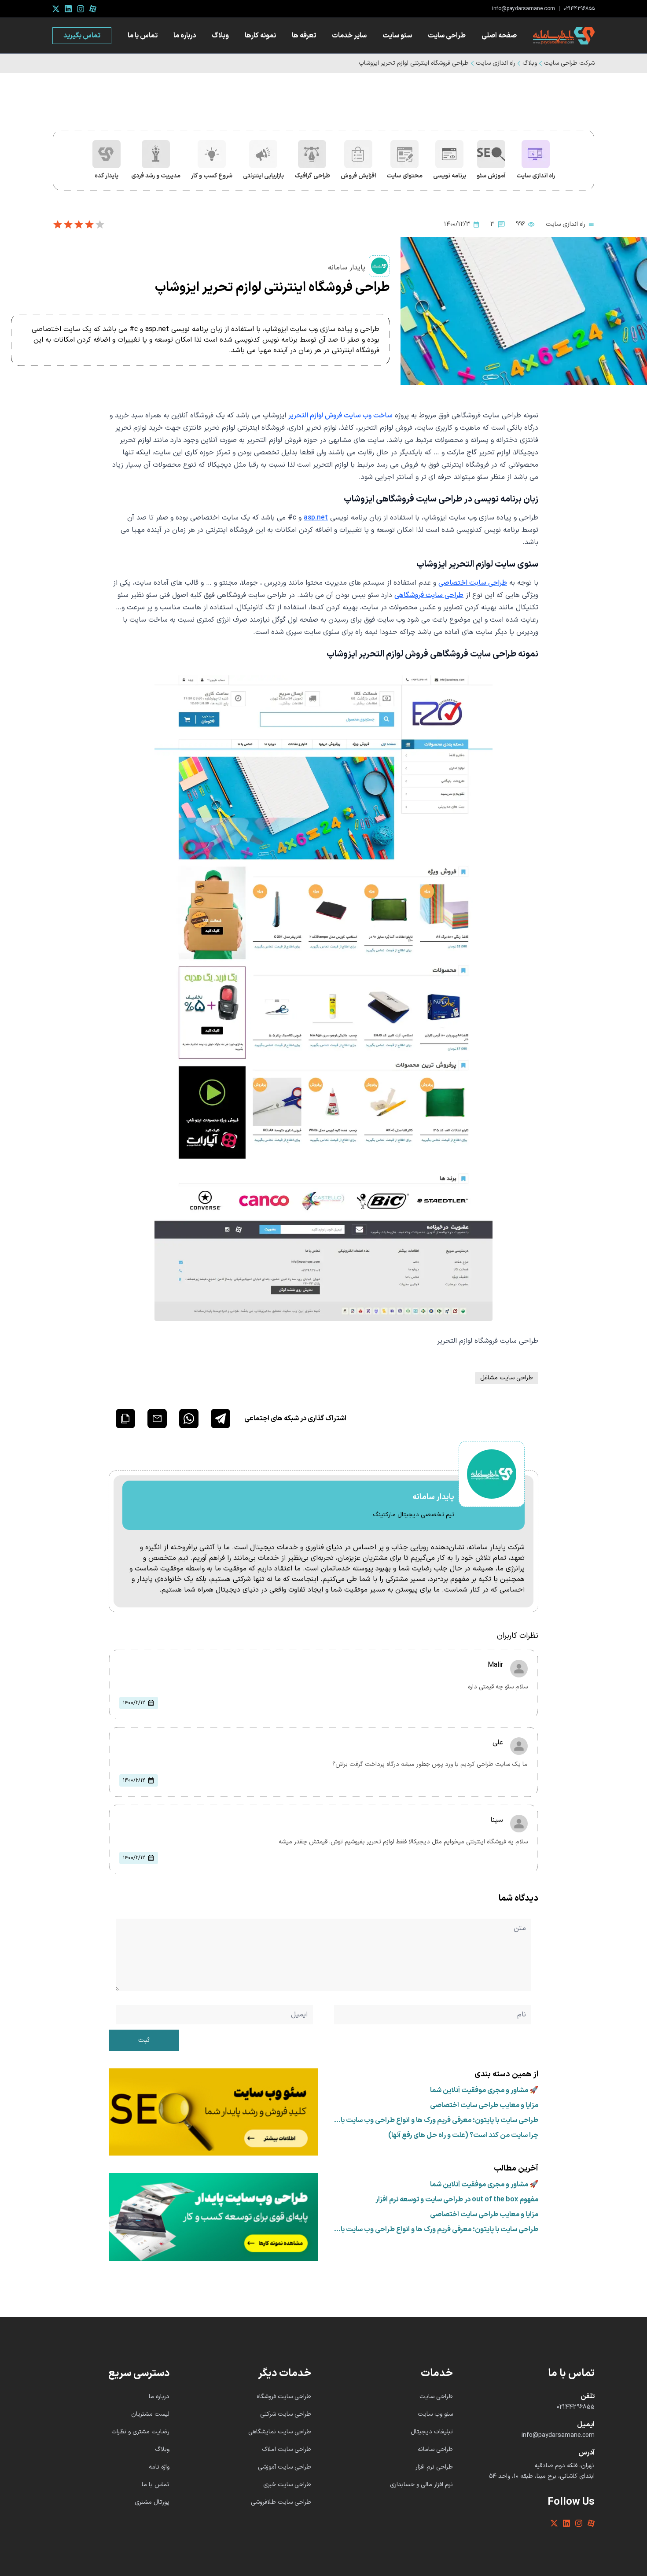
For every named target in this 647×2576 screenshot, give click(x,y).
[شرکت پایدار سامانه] (564, 36)
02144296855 (579, 9)
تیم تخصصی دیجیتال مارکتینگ (414, 1515)
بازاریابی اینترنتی (263, 176)
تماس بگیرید (82, 36)
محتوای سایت (404, 176)
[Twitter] (56, 9)
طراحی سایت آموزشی (285, 2467)
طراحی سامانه (435, 2449)
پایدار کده (107, 176)
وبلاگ (220, 36)
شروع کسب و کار (212, 176)
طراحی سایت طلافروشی (281, 2502)
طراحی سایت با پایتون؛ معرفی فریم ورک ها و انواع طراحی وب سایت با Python (439, 2120)
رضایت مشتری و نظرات (140, 2432)
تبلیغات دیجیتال (432, 2432)
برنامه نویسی (450, 176)
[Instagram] (81, 9)
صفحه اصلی (499, 36)
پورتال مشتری (152, 2502)
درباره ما (185, 36)
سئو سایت (397, 36)
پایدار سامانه (347, 268)
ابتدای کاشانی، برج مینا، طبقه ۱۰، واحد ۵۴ (542, 2476)
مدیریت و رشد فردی (156, 176)
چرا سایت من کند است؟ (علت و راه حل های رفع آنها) (463, 2135)
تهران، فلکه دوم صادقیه (564, 2466)
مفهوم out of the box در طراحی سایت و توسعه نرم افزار (457, 2200)
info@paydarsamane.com (524, 9)
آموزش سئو (491, 176)
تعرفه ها (304, 36)
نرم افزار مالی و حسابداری (421, 2485)
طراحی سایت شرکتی (286, 2414)
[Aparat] (93, 9)
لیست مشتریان (150, 2414)
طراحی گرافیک (312, 176)
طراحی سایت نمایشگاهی (280, 2432)
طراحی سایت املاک (287, 2449)
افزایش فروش (358, 176)
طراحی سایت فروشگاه (284, 2397)
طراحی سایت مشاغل (507, 1378)
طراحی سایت (447, 36)
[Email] (157, 1419)
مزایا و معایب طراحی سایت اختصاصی (484, 2105)
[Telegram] (221, 1419)
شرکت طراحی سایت (569, 63)
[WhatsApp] (189, 1419)
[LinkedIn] (68, 9)
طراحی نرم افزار (434, 2467)
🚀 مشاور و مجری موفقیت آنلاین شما (484, 2090)
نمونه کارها (260, 36)
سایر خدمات (349, 36)
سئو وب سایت (435, 2414)
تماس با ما (143, 36)
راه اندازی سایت (496, 63)
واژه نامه (159, 2467)
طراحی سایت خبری (287, 2485)
